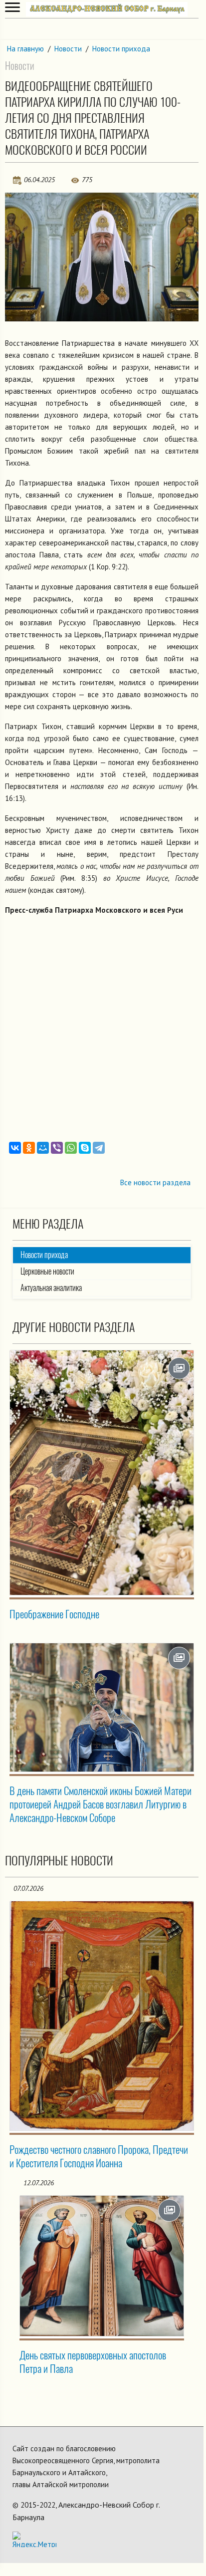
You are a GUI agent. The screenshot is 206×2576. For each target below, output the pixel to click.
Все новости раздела (155, 1182)
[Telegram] (99, 1148)
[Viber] (57, 1148)
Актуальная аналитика (51, 1288)
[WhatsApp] (71, 1148)
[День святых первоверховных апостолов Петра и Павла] (102, 2266)
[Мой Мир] (43, 1148)
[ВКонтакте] (15, 1148)
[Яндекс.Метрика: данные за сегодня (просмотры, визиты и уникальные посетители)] (34, 2539)
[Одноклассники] (29, 1148)
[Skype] (85, 1148)
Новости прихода (121, 49)
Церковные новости (47, 1271)
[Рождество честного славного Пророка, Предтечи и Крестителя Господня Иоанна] (102, 2016)
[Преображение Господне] (102, 1473)
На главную (25, 49)
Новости (68, 49)
